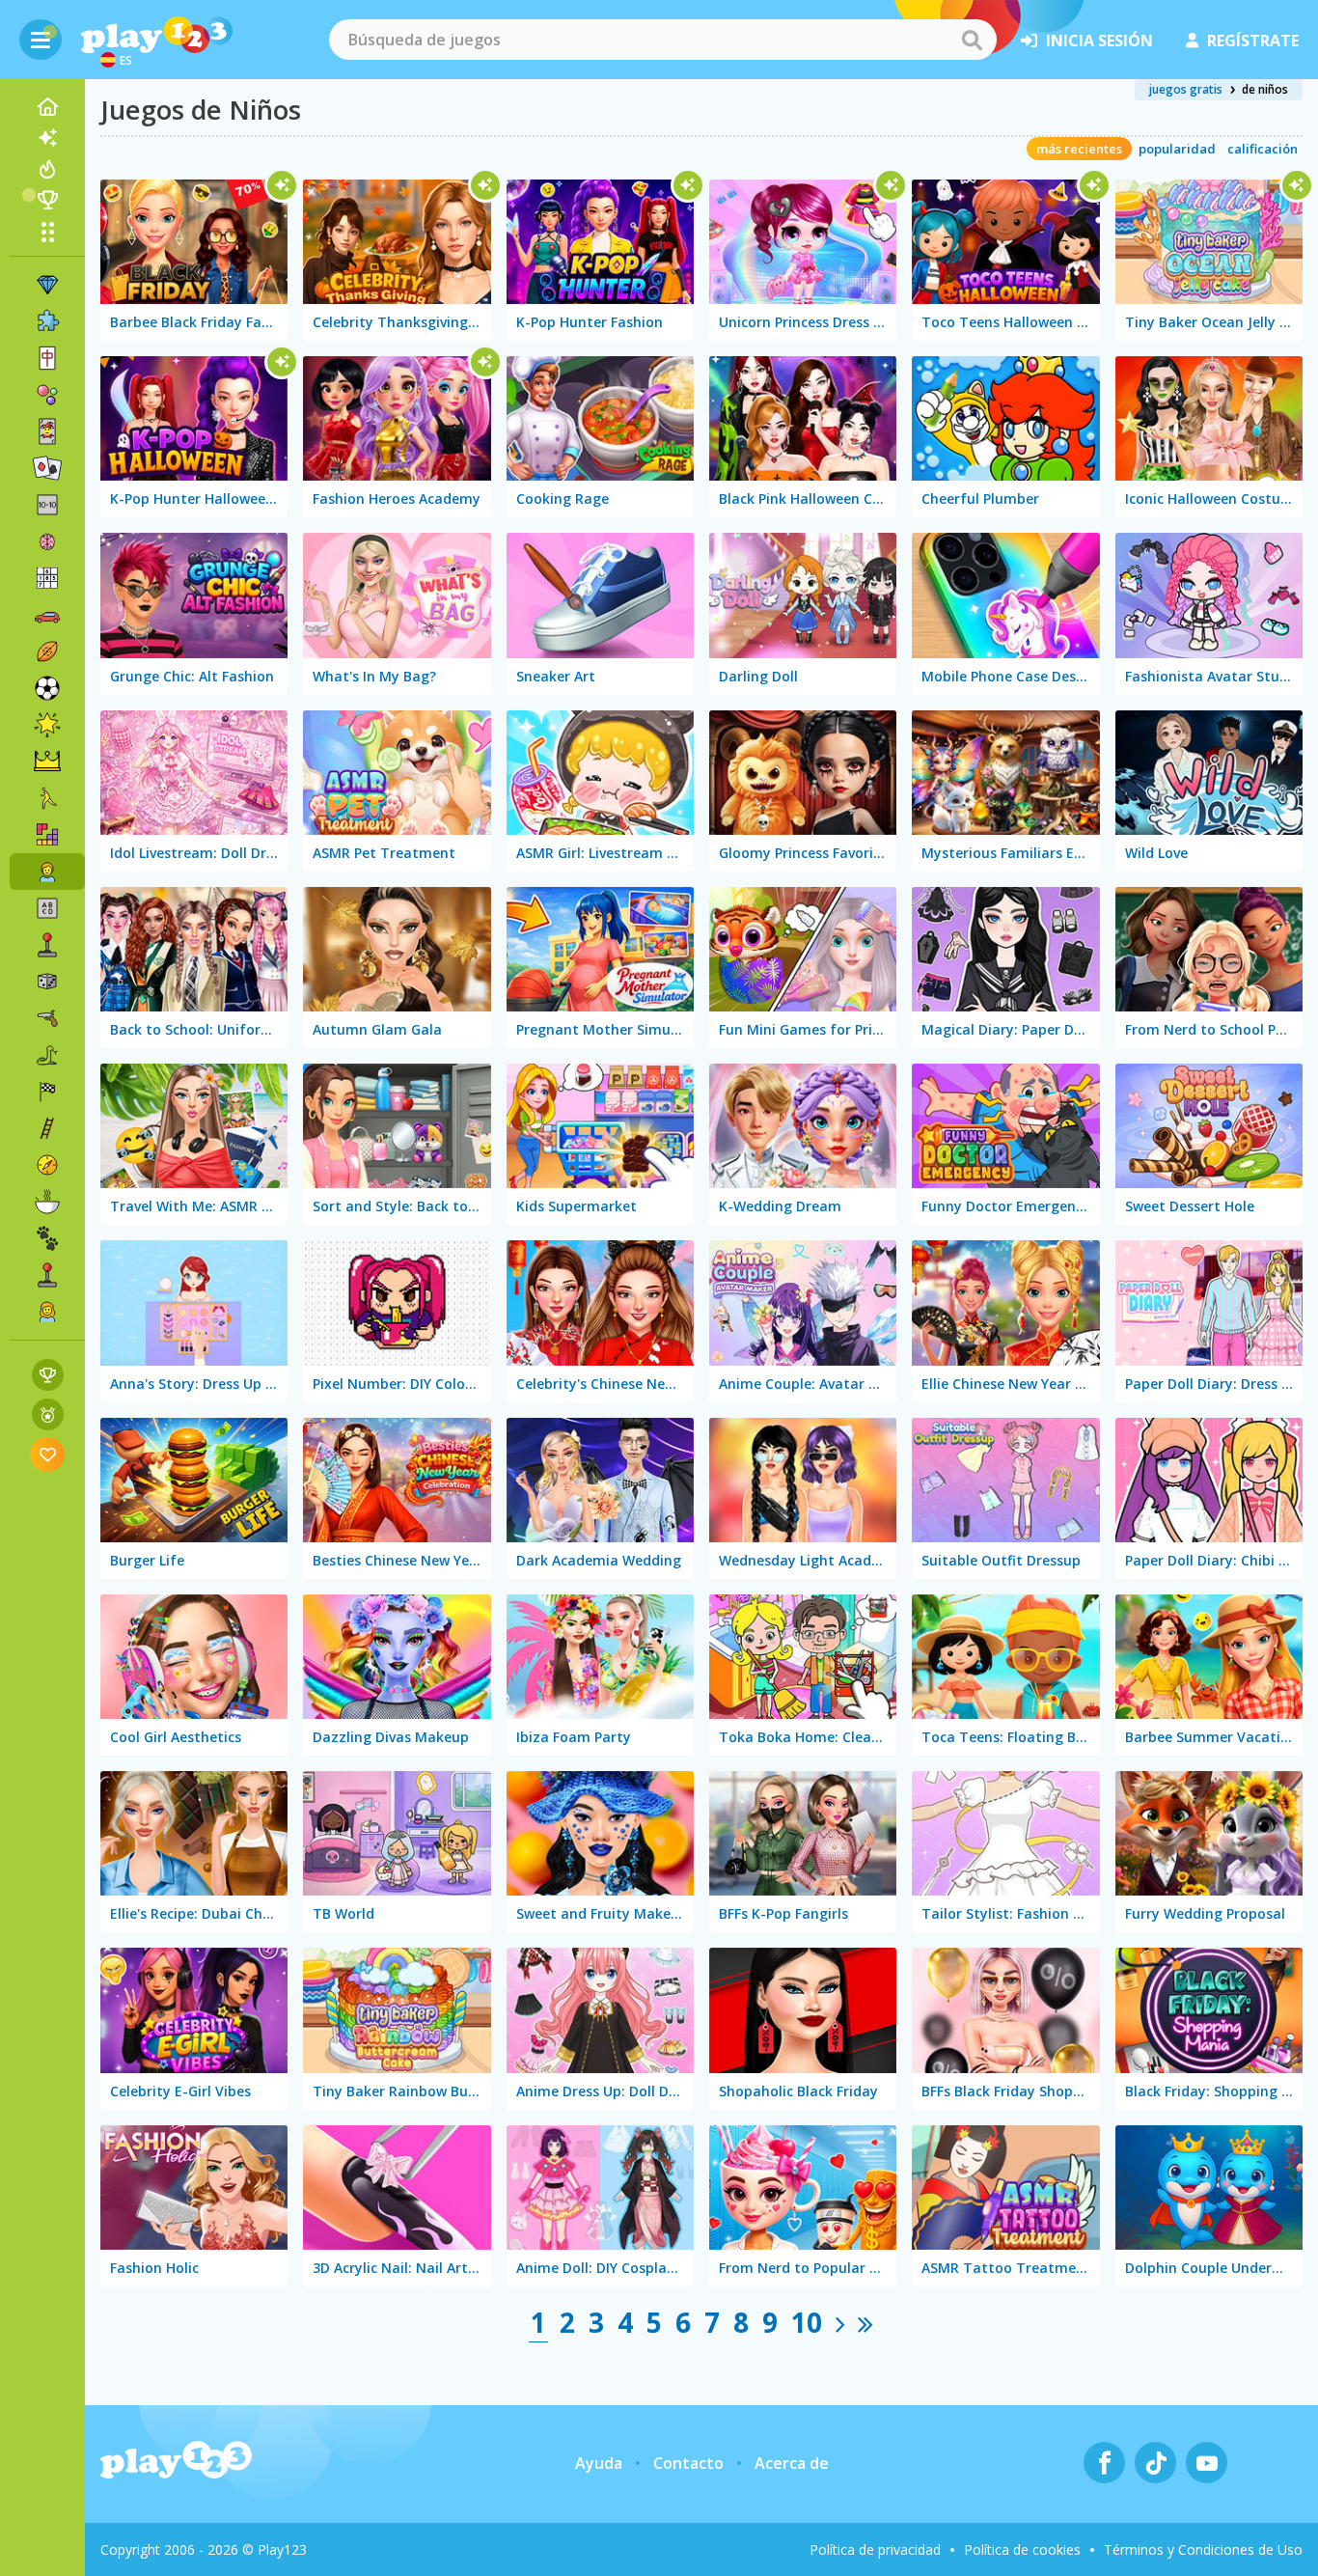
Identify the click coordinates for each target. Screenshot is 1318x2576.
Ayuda (599, 2463)
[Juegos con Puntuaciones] (48, 1375)
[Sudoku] (47, 578)
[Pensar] (47, 541)
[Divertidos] (47, 725)
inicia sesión (1099, 41)
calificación (1263, 149)
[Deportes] (47, 651)
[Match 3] (47, 285)
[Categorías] (47, 232)
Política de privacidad (875, 2549)
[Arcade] (47, 945)
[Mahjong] (47, 358)
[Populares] (47, 169)
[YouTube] (1207, 2463)
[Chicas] (47, 1312)
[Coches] (47, 615)
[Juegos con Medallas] (48, 1414)
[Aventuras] (47, 1165)
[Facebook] (1104, 2463)
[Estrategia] (47, 762)
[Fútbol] (47, 688)
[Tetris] (47, 835)
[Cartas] (47, 431)
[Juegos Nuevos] (47, 138)
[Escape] (47, 798)
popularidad (1177, 149)
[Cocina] (47, 1202)
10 (807, 2322)
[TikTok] (1155, 2463)
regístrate (1253, 41)
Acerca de (792, 2463)
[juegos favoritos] (48, 1454)
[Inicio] (47, 107)
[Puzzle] (47, 321)
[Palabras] (47, 908)
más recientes (1079, 149)
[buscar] (972, 40)
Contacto (688, 2463)
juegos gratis (1186, 89)
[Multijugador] (47, 1275)
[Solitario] (47, 468)
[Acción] (47, 1018)
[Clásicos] (47, 1055)
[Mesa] (47, 982)
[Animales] (47, 1238)
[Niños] (47, 872)
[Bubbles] (47, 395)
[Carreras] (47, 1092)
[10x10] (47, 505)
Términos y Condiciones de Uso (1203, 2549)
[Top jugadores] (47, 200)
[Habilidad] (47, 1128)
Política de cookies (1022, 2549)
